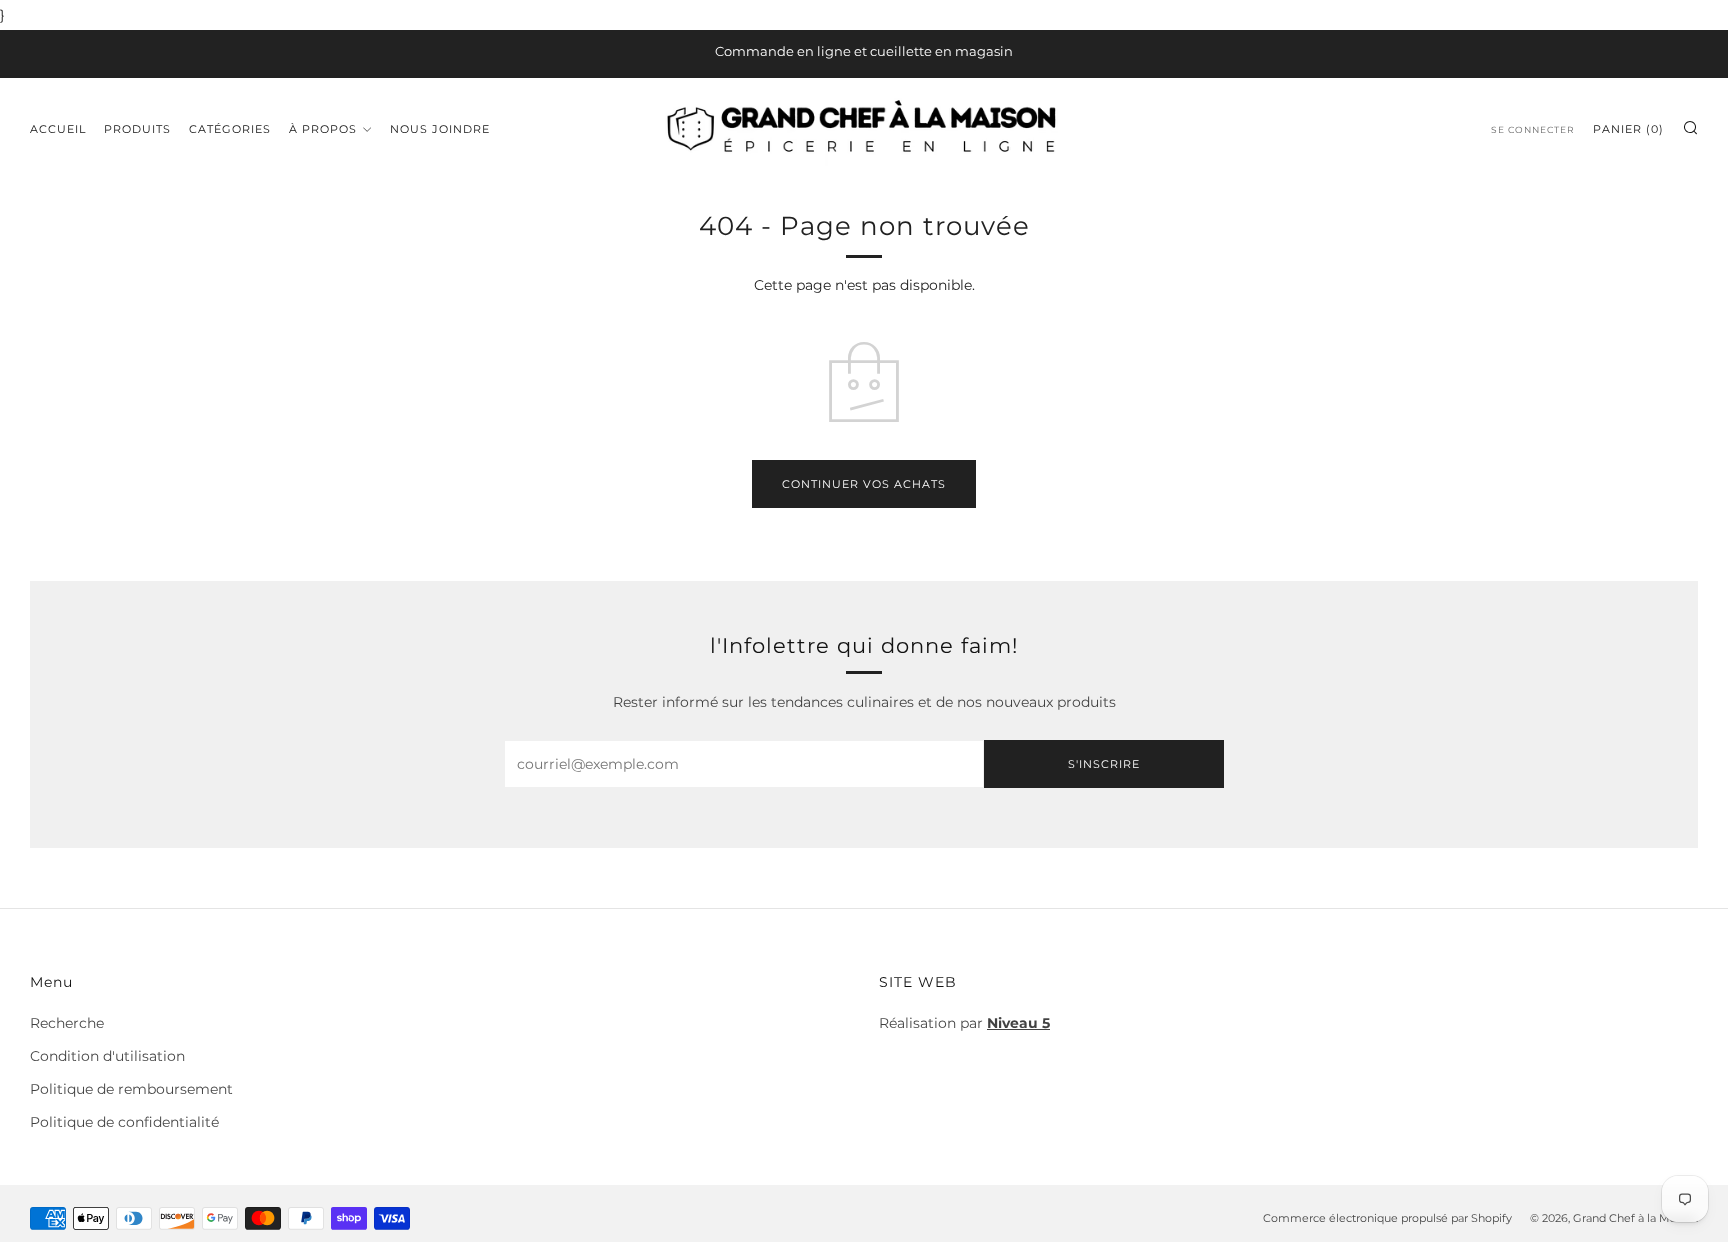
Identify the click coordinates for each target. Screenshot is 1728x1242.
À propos (323, 129)
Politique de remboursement (131, 1089)
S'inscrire (1104, 764)
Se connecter (1533, 129)
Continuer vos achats (864, 484)
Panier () (1628, 129)
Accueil (58, 129)
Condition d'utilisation (107, 1056)
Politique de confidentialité (124, 1122)
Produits (137, 129)
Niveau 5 (1018, 1023)
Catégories (230, 129)
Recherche (67, 1023)
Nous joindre (440, 129)
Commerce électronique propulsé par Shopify (1387, 1218)
